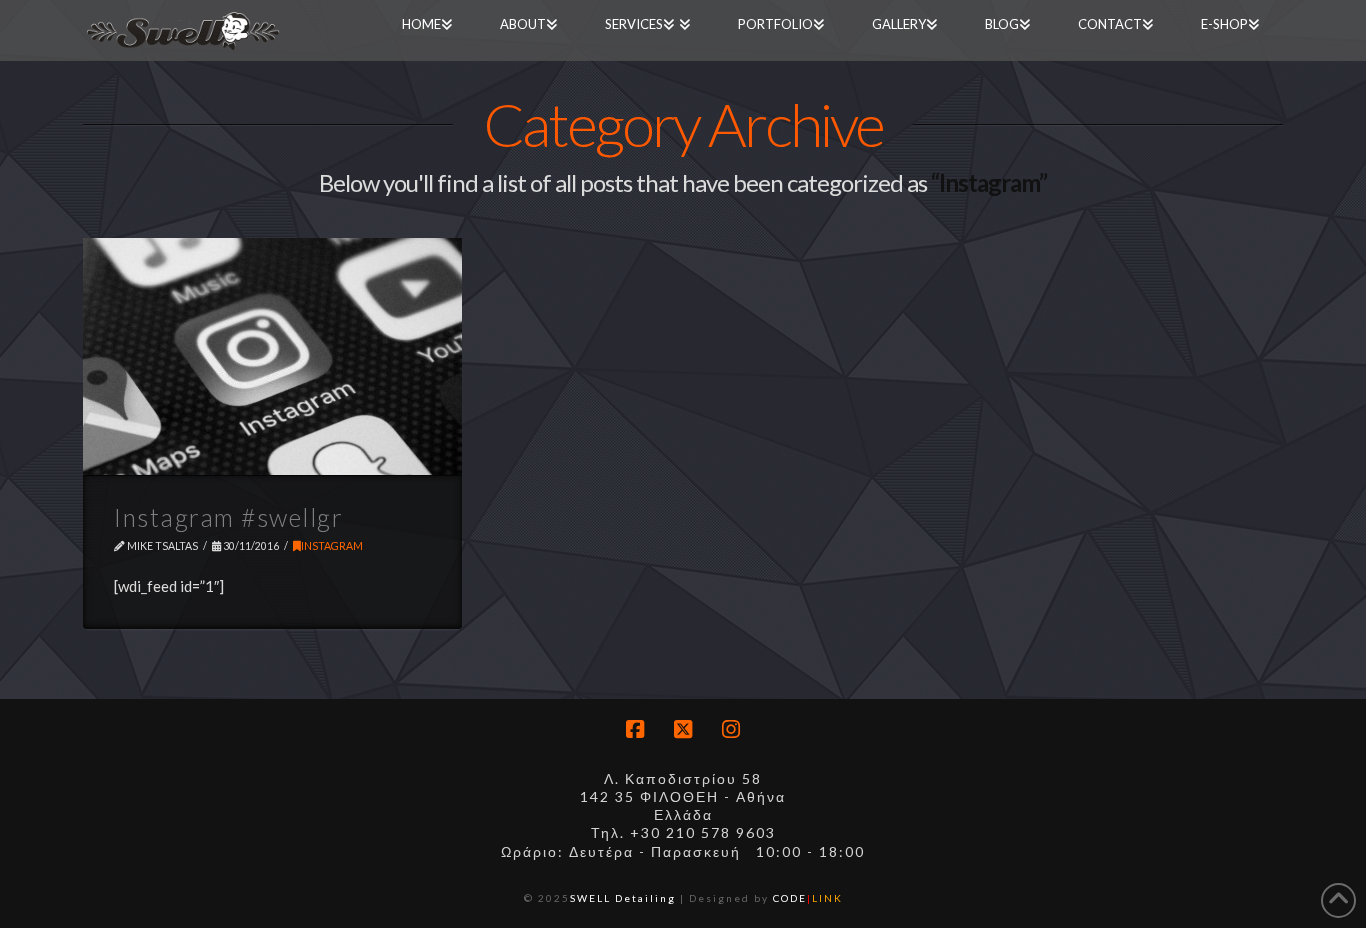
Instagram (332, 546)
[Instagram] (731, 729)
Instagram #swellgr (228, 517)
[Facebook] (635, 729)
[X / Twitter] (683, 729)
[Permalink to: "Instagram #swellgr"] (272, 356)
